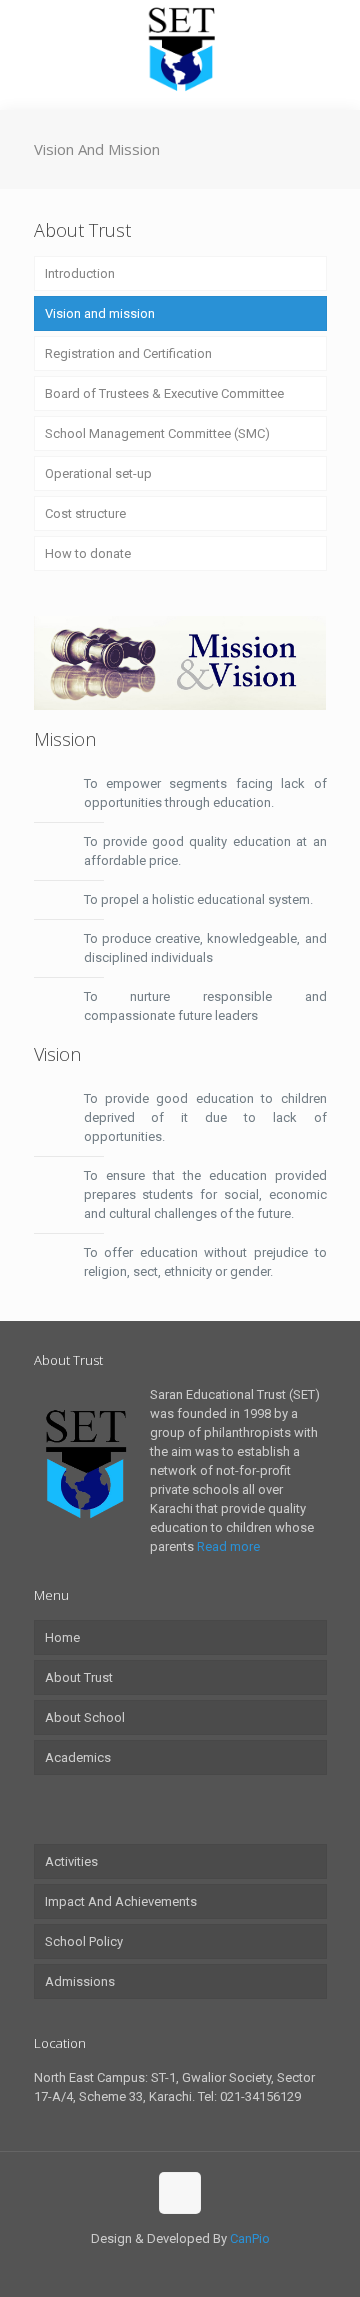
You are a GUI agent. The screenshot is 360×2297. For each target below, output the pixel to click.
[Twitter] (193, 2267)
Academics (78, 1757)
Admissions (80, 1981)
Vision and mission (100, 313)
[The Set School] (180, 50)
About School (85, 1717)
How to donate (88, 553)
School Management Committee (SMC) (157, 433)
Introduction (80, 273)
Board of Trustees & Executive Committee (164, 393)
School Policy (84, 1941)
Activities (71, 1861)
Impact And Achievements (121, 1901)
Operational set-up (98, 473)
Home (62, 1637)
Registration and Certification (128, 353)
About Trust (79, 1677)
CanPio (250, 2238)
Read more (228, 1546)
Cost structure (85, 513)
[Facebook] (166, 2267)
